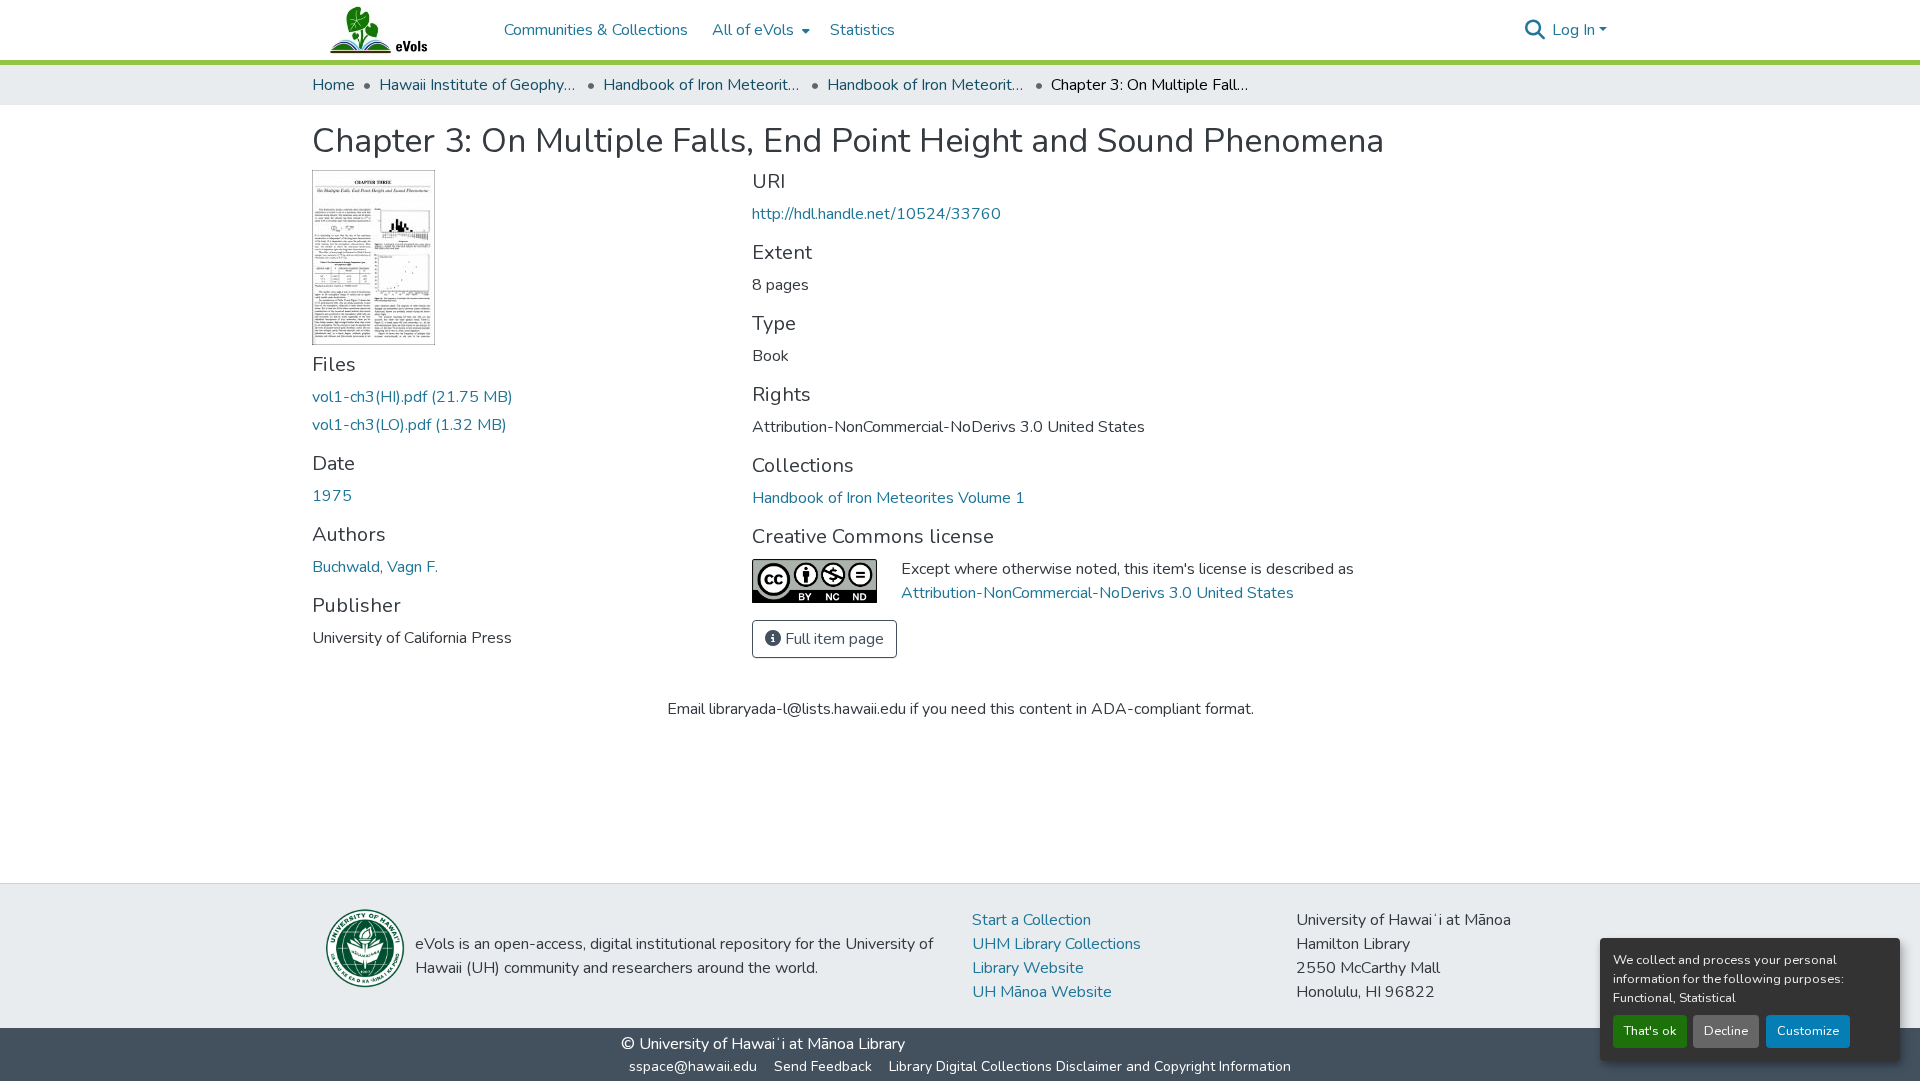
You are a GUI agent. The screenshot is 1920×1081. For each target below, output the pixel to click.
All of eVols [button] (753, 30)
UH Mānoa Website (1042, 992)
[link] (520, 397)
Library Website (1028, 968)
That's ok (1650, 1031)
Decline (1726, 1031)
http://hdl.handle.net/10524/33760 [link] (876, 214)
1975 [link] (332, 496)
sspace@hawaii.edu (693, 1066)
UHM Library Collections (1056, 944)
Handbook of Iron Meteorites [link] (703, 85)
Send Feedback (823, 1066)
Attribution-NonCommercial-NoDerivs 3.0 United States (1097, 593)
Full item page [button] (832, 639)
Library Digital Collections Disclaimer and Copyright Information (1090, 1066)
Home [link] (333, 85)
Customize (1808, 1031)
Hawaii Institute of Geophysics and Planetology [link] (479, 85)
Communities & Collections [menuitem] (596, 30)
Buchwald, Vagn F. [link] (375, 567)
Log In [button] (1575, 30)
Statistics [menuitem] (862, 30)
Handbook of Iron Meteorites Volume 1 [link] (927, 85)
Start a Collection (1031, 920)
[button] (398, 30)
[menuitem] (759, 30)
